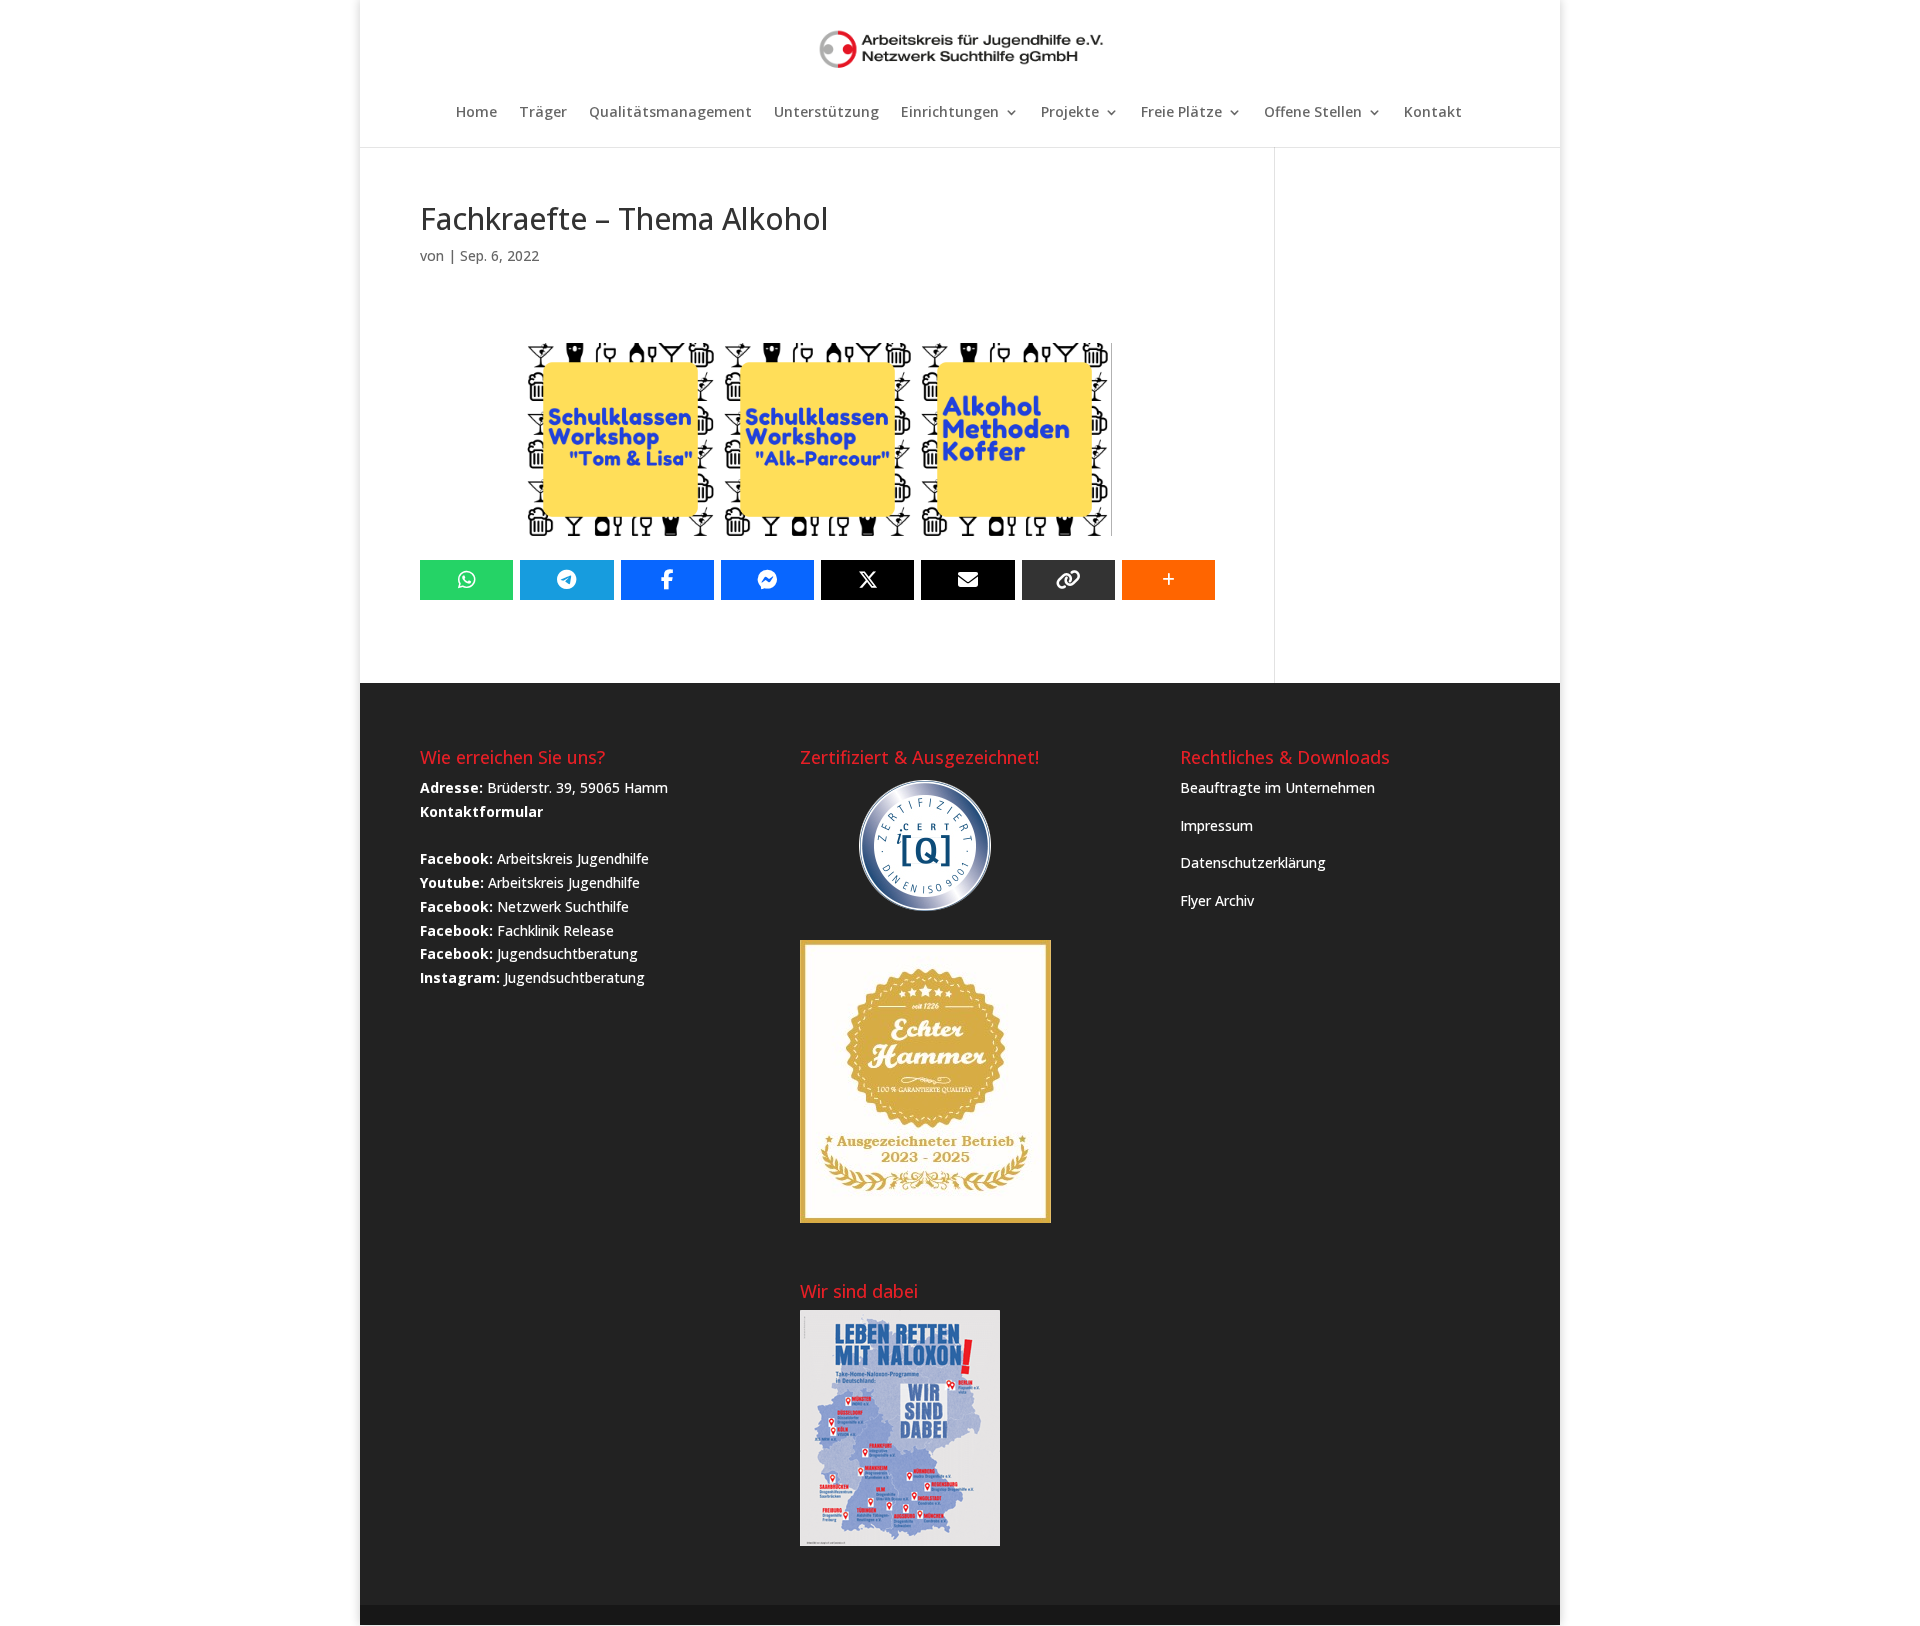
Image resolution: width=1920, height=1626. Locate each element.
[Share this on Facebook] (667, 580)
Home (476, 113)
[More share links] (1168, 580)
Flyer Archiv (1217, 900)
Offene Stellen (1313, 113)
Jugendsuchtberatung (567, 953)
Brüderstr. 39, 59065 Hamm (577, 787)
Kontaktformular (481, 811)
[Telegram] (566, 580)
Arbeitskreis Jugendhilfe (573, 858)
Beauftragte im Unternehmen (1277, 787)
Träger (543, 113)
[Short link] (1068, 580)
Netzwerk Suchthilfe (563, 906)
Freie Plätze (1181, 113)
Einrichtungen (950, 113)
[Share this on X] (867, 580)
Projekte (1070, 113)
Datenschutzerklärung (1253, 862)
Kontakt (1433, 113)
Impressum (1216, 825)
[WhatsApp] (466, 580)
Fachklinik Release (555, 930)
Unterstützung (826, 113)
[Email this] (967, 580)
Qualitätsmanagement (670, 113)
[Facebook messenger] (767, 580)
